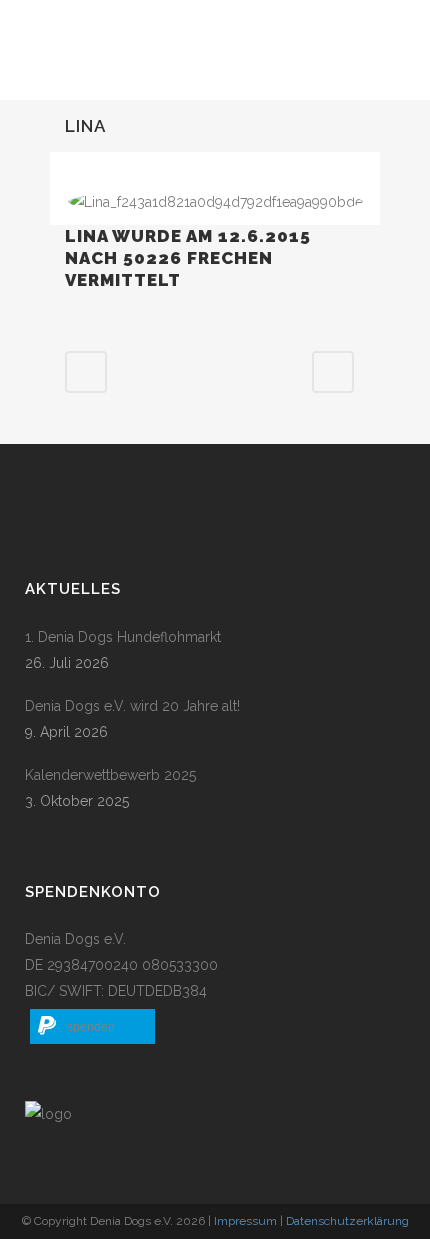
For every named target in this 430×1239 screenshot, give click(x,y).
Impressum (245, 1221)
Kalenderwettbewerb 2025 (110, 775)
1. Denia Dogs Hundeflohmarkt (123, 637)
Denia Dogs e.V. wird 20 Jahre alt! (132, 706)
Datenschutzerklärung (347, 1221)
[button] (92, 1026)
